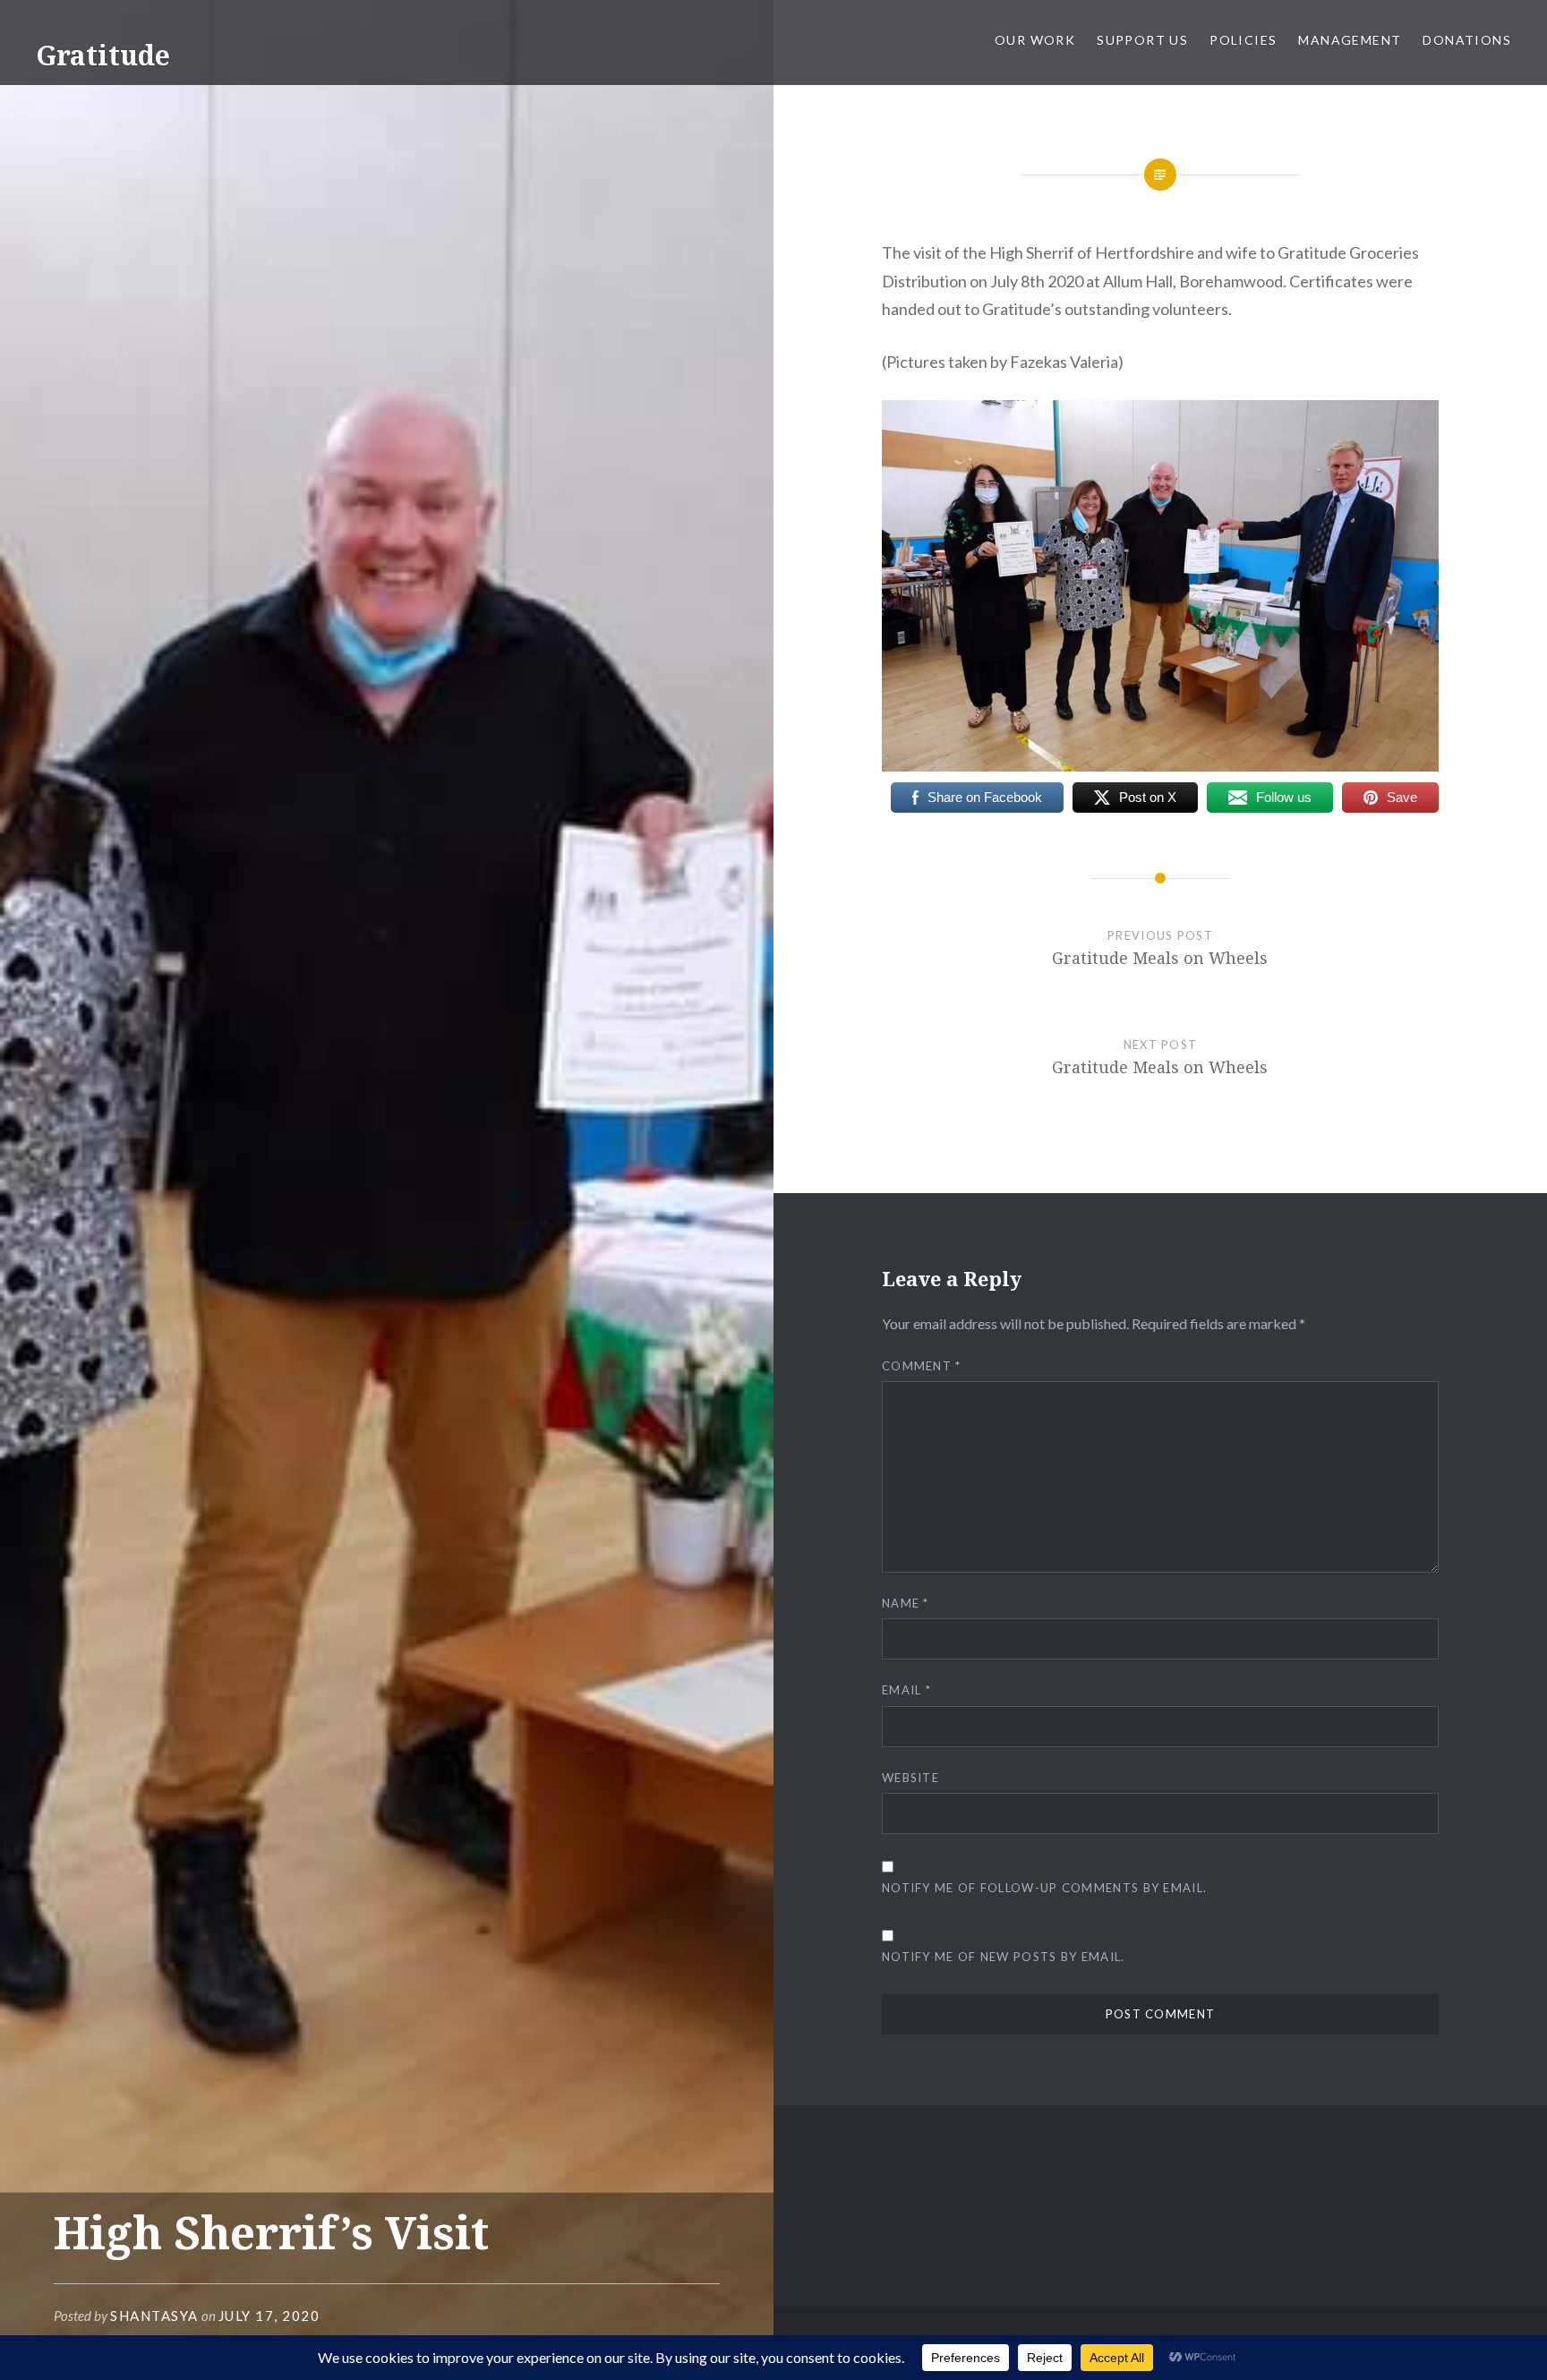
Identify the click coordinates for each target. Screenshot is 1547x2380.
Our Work (1035, 40)
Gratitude (103, 55)
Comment (922, 1366)
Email (906, 1690)
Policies (1243, 40)
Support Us (1142, 40)
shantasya (154, 2316)
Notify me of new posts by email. (1004, 1957)
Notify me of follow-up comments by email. (1044, 1888)
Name (906, 1603)
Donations (1467, 40)
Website (910, 1778)
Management (1350, 40)
